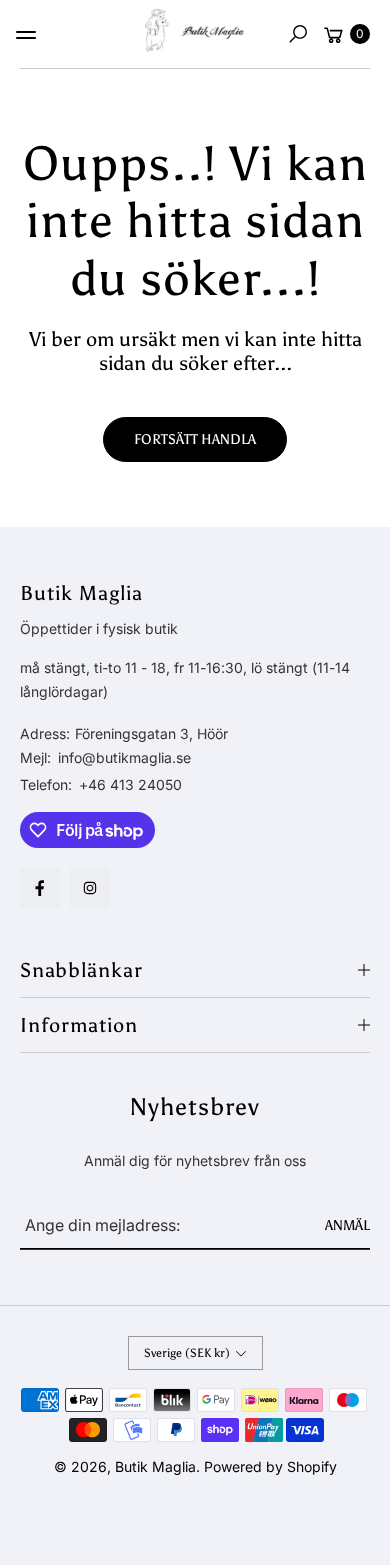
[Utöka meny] (26, 35)
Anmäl (347, 1225)
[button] (298, 34)
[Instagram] (90, 888)
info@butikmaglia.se (122, 757)
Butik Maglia (155, 1466)
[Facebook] (40, 888)
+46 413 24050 (130, 784)
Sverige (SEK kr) (187, 1353)
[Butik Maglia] (195, 30)
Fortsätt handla (195, 439)
